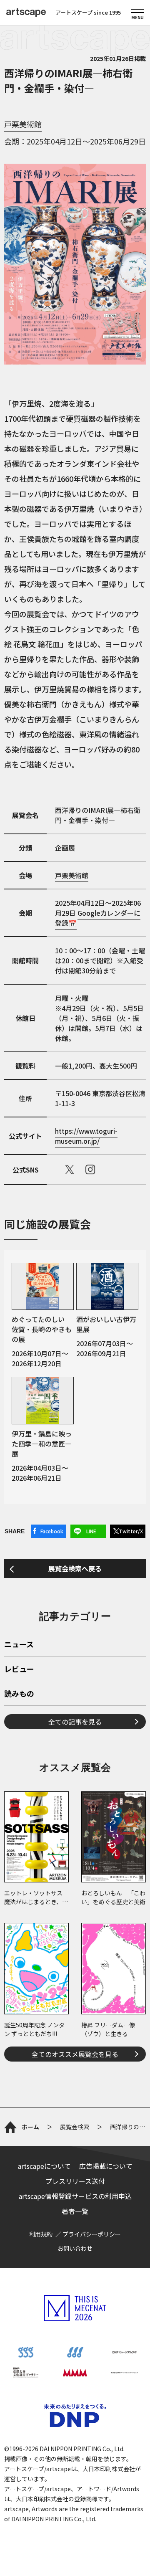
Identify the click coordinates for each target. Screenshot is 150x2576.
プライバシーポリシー (92, 2234)
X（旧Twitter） (70, 1170)
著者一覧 (75, 2211)
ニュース (19, 1645)
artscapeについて (44, 2166)
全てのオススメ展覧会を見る (75, 2054)
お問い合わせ (75, 2248)
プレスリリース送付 (75, 2181)
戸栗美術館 (23, 124)
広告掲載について (106, 2166)
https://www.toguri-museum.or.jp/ (86, 1136)
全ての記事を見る (75, 1722)
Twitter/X (131, 1531)
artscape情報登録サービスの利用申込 (75, 2196)
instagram (90, 1170)
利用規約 (41, 2234)
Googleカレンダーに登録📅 (98, 918)
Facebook (52, 1531)
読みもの (19, 1694)
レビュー (19, 1669)
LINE (91, 1531)
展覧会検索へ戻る (75, 1568)
